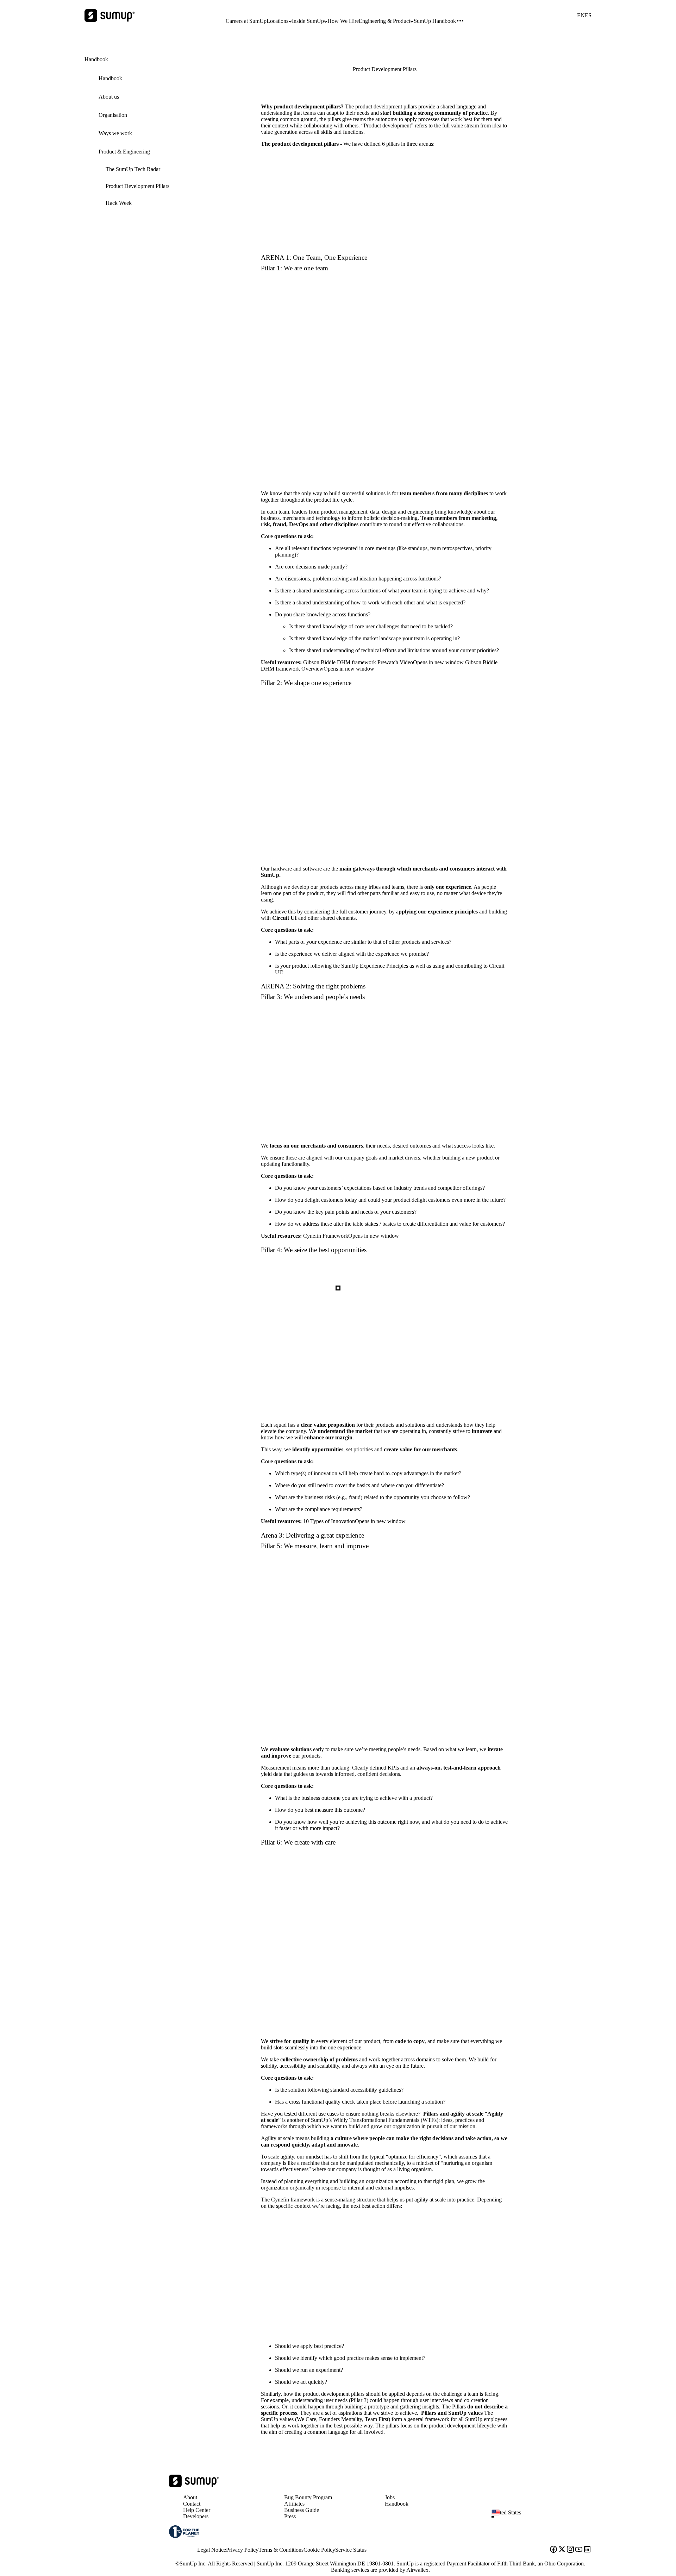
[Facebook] (553, 2550)
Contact (192, 2504)
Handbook (397, 2504)
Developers (196, 2516)
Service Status (351, 2550)
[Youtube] (579, 2550)
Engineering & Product (384, 21)
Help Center (197, 2510)
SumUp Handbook (435, 21)
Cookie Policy (319, 2550)
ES (588, 15)
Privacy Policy (242, 2550)
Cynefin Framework (351, 1236)
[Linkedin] (587, 2550)
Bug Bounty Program (308, 2497)
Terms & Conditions (281, 2550)
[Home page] (194, 2485)
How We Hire (343, 21)
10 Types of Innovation (354, 1521)
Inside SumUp (308, 21)
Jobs (390, 2497)
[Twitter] (562, 2550)
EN (581, 15)
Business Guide (302, 2510)
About (190, 2497)
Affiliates (294, 2504)
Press (290, 2516)
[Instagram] (570, 2550)
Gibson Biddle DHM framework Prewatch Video (383, 662)
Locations (277, 21)
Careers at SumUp (246, 21)
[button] (544, 2517)
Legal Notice (212, 2550)
